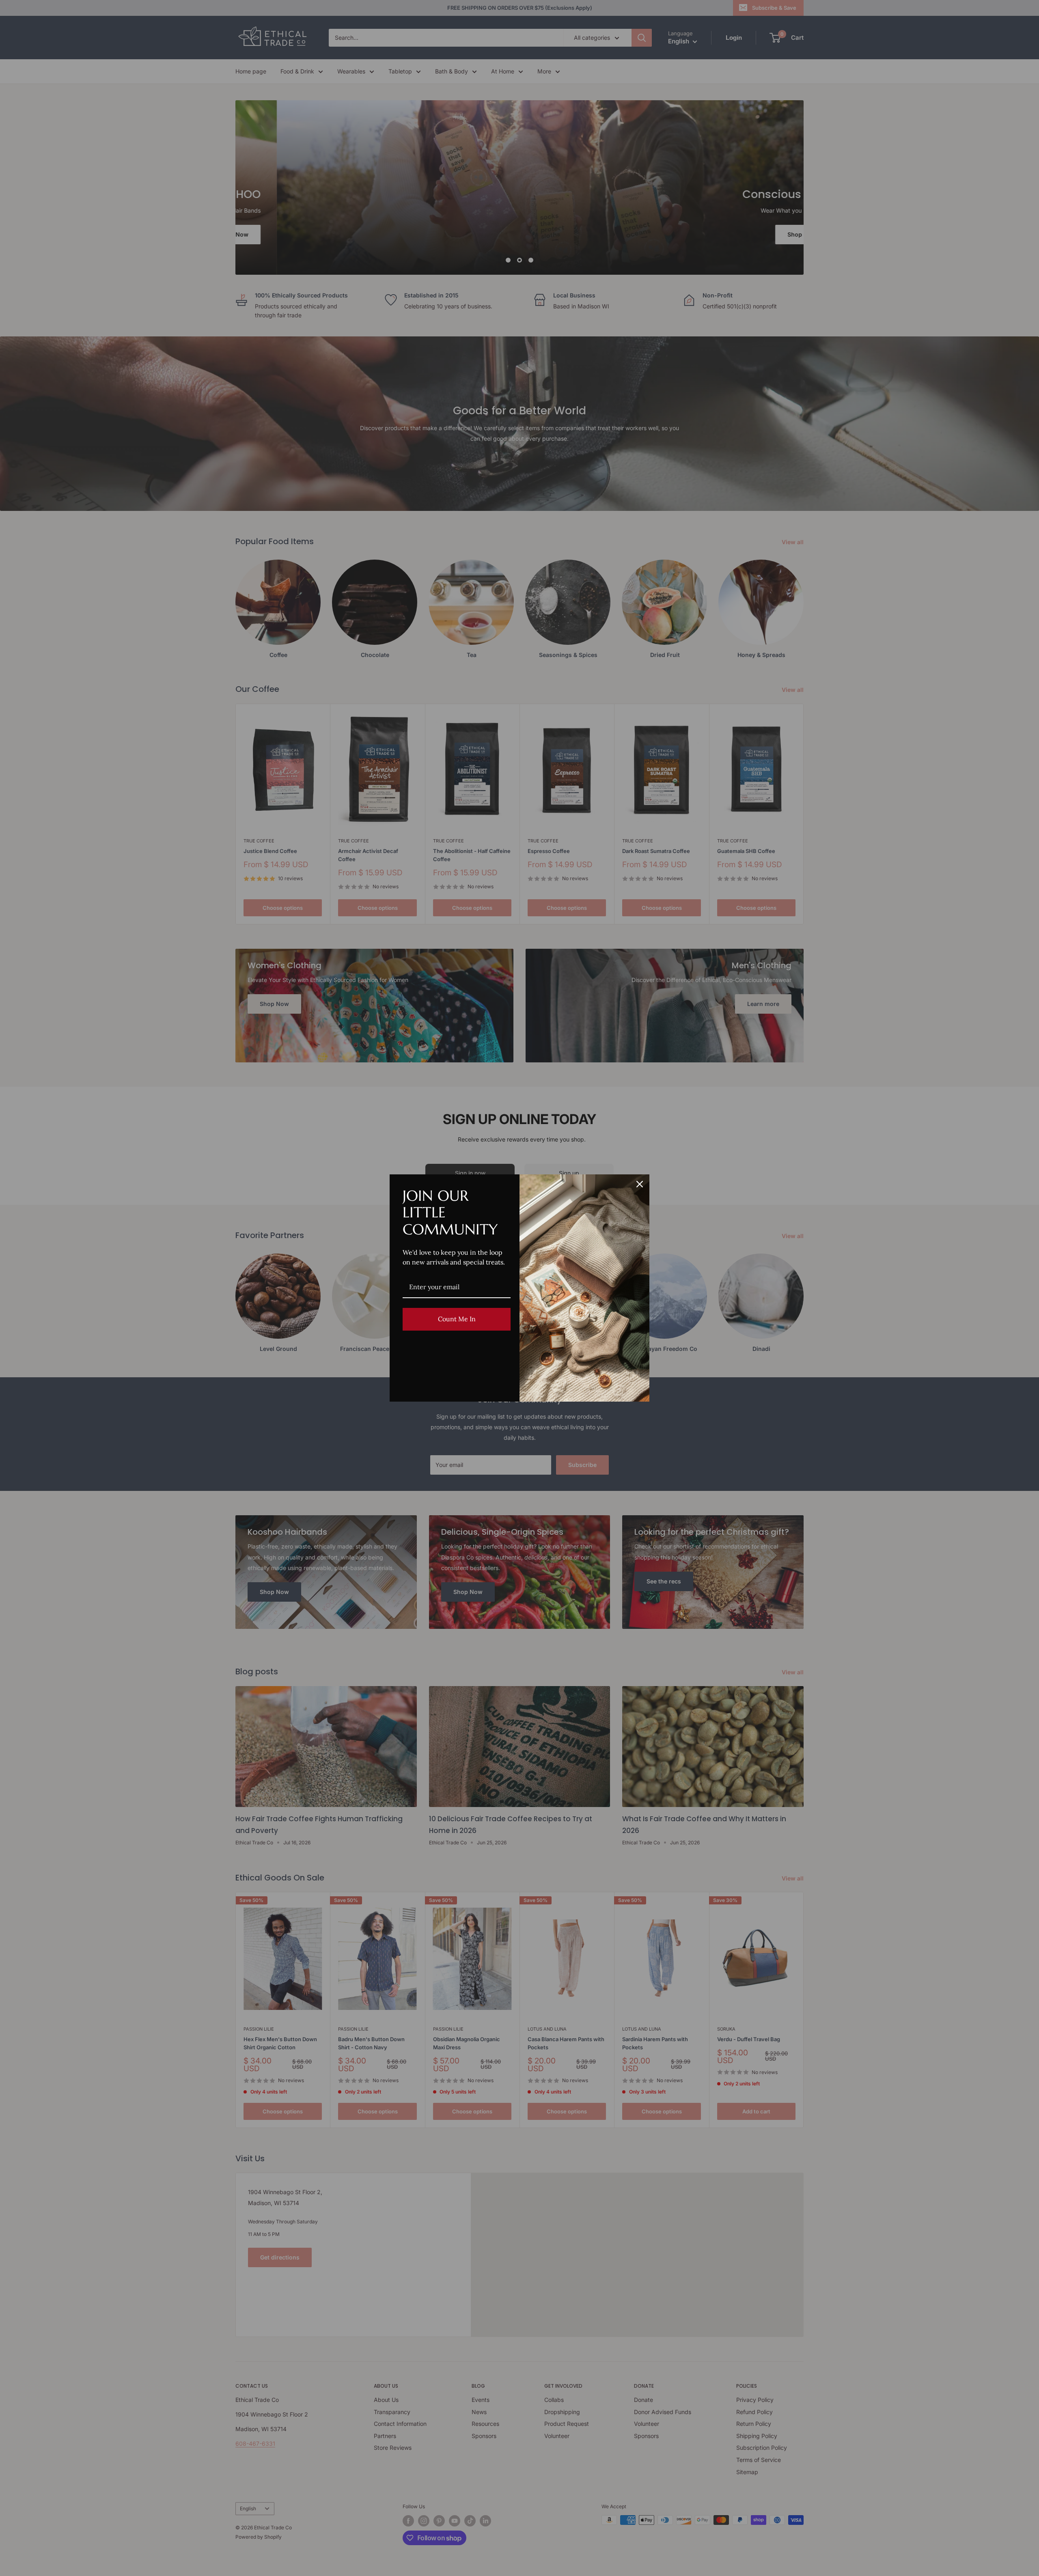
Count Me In (457, 1319)
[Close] (640, 1184)
